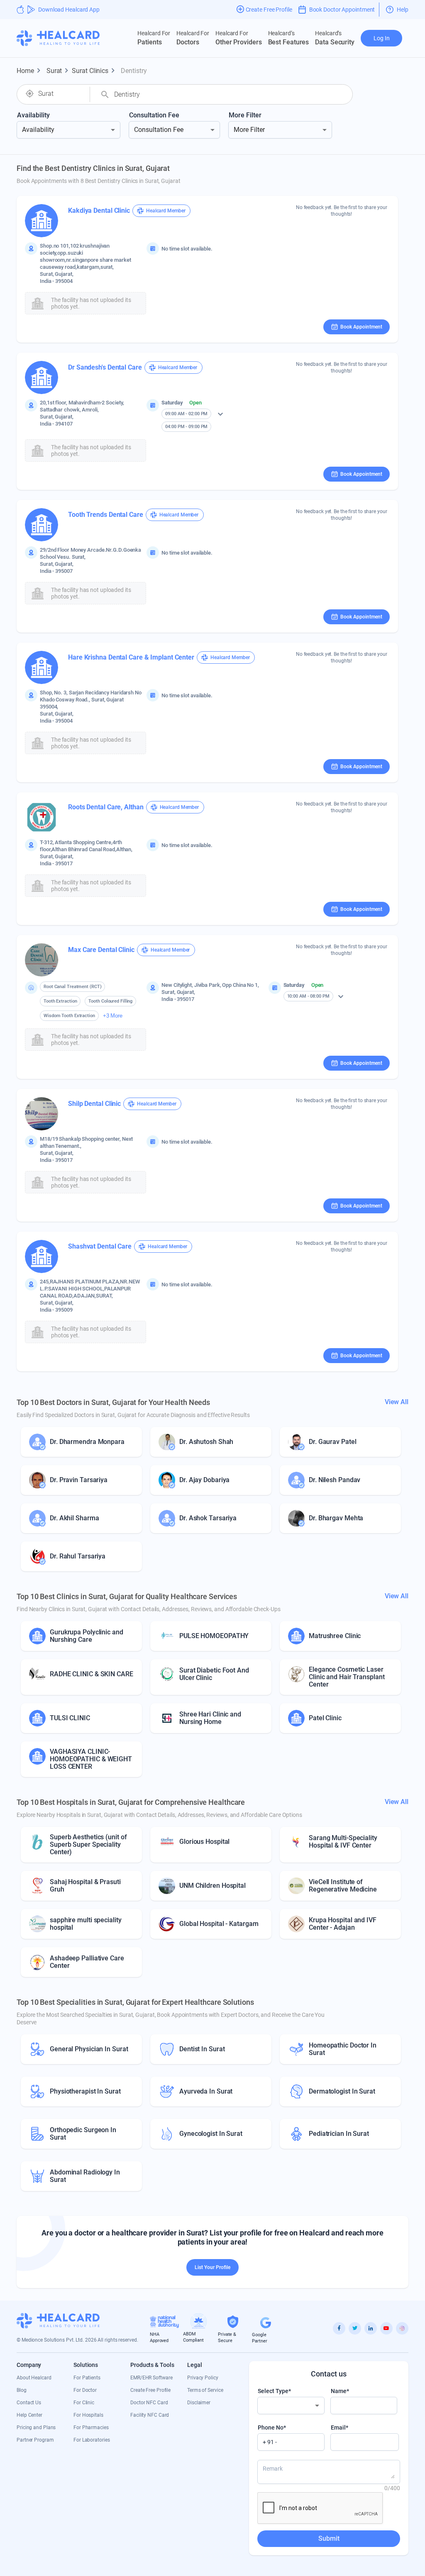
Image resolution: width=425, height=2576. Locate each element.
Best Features (289, 38)
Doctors (193, 38)
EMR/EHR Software (151, 2378)
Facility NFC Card (150, 2415)
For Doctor (85, 2390)
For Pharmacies (91, 2427)
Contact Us (29, 2403)
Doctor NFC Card (149, 2403)
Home (30, 71)
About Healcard (34, 2378)
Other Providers (239, 38)
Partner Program (35, 2440)
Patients (154, 38)
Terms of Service (205, 2390)
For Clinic (84, 2403)
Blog (22, 2390)
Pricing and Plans (36, 2427)
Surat (59, 71)
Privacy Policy (203, 2378)
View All (397, 1402)
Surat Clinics (95, 71)
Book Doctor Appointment (342, 10)
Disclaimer (199, 2403)
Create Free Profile (150, 2390)
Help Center (29, 2415)
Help (403, 10)
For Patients (87, 2378)
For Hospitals (88, 2415)
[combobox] (61, 94)
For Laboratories (92, 2440)
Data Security (335, 38)
